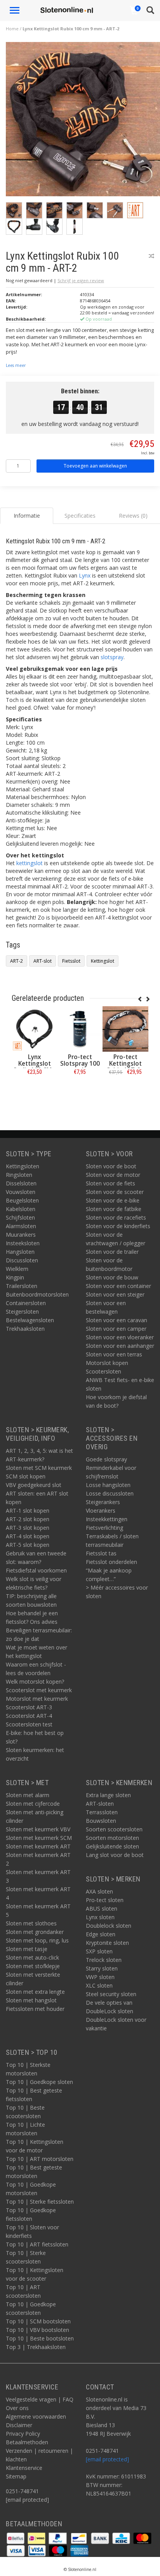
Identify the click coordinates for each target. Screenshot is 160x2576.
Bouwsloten (101, 1821)
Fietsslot (71, 961)
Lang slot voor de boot (115, 1855)
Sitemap (16, 2476)
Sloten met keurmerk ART (38, 1846)
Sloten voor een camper (116, 1329)
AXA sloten (99, 1891)
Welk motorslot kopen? (35, 1682)
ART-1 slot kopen (28, 1511)
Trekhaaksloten (25, 1329)
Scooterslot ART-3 (29, 1707)
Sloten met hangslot (31, 2000)
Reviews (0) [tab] (133, 516)
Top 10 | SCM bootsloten (38, 2321)
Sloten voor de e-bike (113, 1200)
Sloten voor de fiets (110, 1183)
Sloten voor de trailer (112, 1252)
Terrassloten (102, 1812)
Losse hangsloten (108, 1485)
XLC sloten (99, 1985)
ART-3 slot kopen (28, 1528)
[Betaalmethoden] (16, 2538)
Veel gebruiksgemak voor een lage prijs (62, 669)
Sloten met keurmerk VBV (38, 1829)
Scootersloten (103, 1371)
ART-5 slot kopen (28, 1545)
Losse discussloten (110, 1493)
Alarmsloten (21, 1226)
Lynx (85, 575)
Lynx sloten (100, 1917)
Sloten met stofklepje (33, 1966)
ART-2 (17, 961)
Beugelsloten (22, 1200)
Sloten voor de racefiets (116, 1217)
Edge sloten (101, 1934)
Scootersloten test (29, 1724)
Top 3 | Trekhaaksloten (36, 2347)
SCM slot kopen (26, 1476)
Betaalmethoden (27, 2442)
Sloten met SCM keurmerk (39, 1468)
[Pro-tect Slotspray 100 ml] (80, 1029)
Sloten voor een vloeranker (120, 1337)
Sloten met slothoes (31, 1923)
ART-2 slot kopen (28, 1519)
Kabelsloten (21, 1209)
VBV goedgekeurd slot (34, 1485)
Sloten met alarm (28, 1795)
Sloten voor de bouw (112, 1277)
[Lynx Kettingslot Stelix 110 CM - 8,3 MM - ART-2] (34, 1029)
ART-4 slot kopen (28, 1536)
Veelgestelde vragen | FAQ (40, 2399)
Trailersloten (22, 1286)
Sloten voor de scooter (115, 1192)
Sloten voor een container (118, 1286)
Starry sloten (102, 1968)
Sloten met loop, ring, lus (37, 1940)
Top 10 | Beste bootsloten (40, 2338)
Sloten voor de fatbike (114, 1209)
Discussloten (22, 1260)
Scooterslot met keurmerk (39, 1690)
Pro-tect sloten (105, 1900)
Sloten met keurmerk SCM (39, 1838)
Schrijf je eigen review (81, 280)
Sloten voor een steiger (115, 1294)
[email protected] (107, 2459)
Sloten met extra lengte (35, 1992)
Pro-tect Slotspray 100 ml (80, 1064)
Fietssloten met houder (35, 2009)
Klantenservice (24, 2468)
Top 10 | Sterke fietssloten (40, 2202)
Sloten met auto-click (32, 1957)
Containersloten (26, 1303)
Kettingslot (103, 961)
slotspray (112, 657)
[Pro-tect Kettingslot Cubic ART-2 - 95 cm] (125, 1029)
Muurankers (21, 1235)
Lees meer (16, 365)
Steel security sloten (111, 1994)
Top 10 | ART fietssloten (37, 2244)
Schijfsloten (20, 1217)
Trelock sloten (104, 1960)
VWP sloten (100, 1977)
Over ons (17, 2408)
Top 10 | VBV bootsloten (37, 2330)
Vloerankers (101, 1511)
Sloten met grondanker (35, 1932)
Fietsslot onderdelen (111, 1562)
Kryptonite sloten (107, 1943)
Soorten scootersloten (114, 1829)
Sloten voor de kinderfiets (118, 1226)
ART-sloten (100, 1804)
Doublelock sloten (109, 1926)
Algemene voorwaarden (36, 2416)
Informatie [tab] (27, 516)
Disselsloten (21, 1183)
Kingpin (15, 1277)
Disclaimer (19, 2425)
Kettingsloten (23, 1166)
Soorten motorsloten (112, 1838)
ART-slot (43, 961)
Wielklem (17, 1269)
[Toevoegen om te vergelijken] (151, 256)
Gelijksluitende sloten (112, 1846)
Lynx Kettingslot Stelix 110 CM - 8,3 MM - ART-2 (35, 1067)
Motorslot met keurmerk (37, 1699)
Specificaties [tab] (80, 516)
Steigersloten (22, 1312)
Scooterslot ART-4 (29, 1716)
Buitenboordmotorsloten (37, 1294)
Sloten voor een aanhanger (120, 1346)
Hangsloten (20, 1252)
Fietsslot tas (101, 1553)
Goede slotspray (106, 1459)
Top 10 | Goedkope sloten (39, 2082)
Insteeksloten (23, 1243)
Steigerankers (103, 1502)
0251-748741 (22, 2491)
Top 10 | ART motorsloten (40, 2159)
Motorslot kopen (107, 1363)
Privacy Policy (23, 2434)
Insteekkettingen (107, 1519)
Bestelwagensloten (30, 1320)
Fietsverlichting (104, 1528)
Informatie (34, 1089)
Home (12, 29)
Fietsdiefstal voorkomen (36, 1570)
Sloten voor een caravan (117, 1320)
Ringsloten (19, 1175)
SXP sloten (99, 1951)
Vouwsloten (21, 1192)
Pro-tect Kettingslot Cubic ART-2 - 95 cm (125, 1067)
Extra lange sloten (108, 1795)
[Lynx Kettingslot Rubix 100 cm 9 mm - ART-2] (83, 121)
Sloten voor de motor (113, 1175)
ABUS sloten (102, 1908)
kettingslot (30, 863)
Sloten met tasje (27, 1949)
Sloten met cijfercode (33, 1804)
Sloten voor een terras (114, 1354)
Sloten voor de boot (111, 1166)
